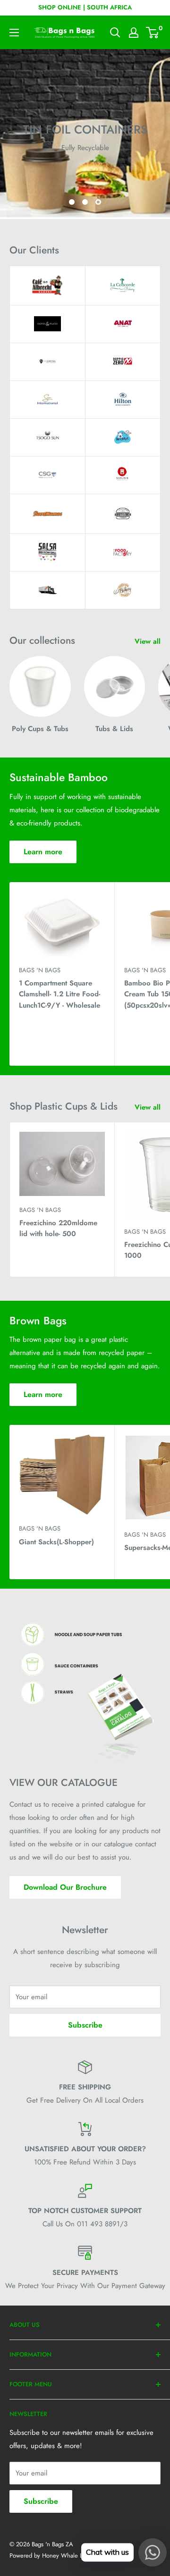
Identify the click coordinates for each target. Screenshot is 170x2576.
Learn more (43, 852)
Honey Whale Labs (67, 2555)
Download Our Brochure (65, 1887)
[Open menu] (14, 33)
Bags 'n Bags (40, 970)
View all (148, 641)
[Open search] (115, 33)
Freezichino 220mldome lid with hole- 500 (58, 1228)
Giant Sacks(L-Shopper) (56, 1542)
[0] (153, 33)
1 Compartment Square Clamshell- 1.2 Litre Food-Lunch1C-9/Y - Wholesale (59, 994)
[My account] (134, 33)
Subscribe (85, 2025)
